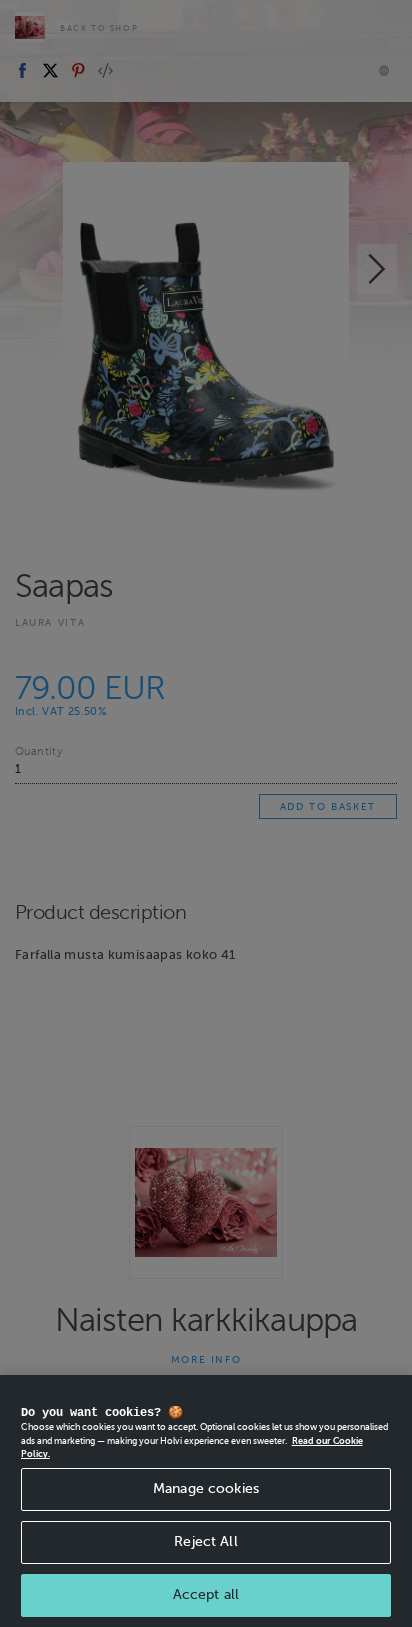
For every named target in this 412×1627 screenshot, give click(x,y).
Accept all (206, 1594)
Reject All (205, 1541)
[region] (206, 1501)
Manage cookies (206, 1488)
